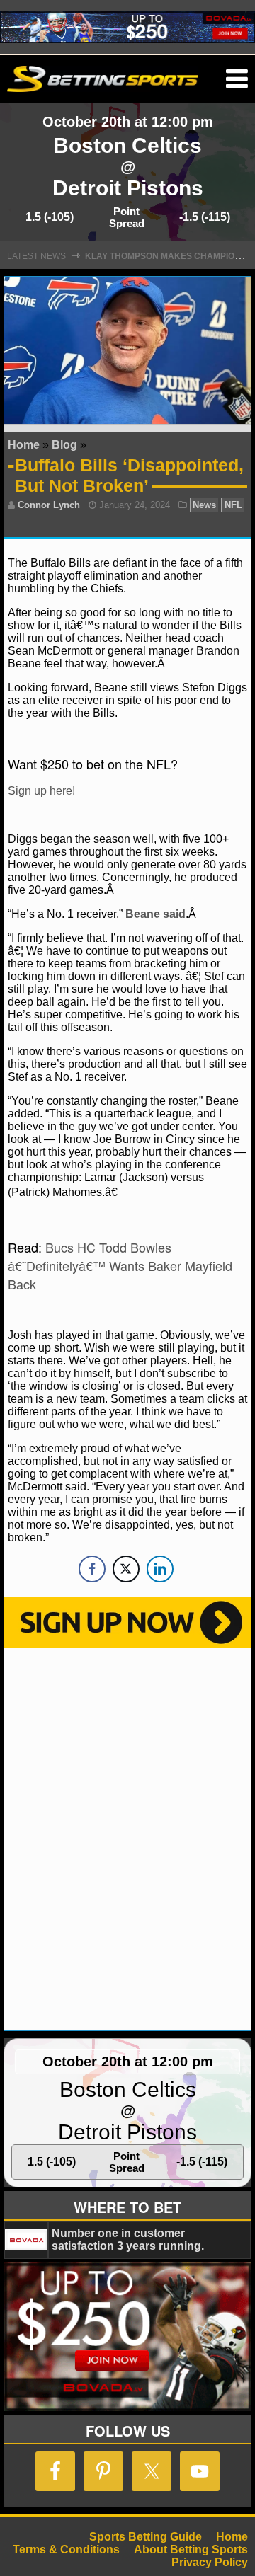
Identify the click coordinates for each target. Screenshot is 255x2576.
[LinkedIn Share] (160, 1569)
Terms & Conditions (66, 2549)
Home (24, 445)
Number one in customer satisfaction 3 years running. (128, 2239)
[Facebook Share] (92, 1569)
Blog (64, 445)
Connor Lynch (49, 505)
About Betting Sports (191, 2549)
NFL (233, 505)
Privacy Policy (210, 2562)
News (204, 505)
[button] (237, 79)
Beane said (155, 914)
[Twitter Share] (126, 1569)
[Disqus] (127, 1838)
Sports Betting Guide (146, 2537)
